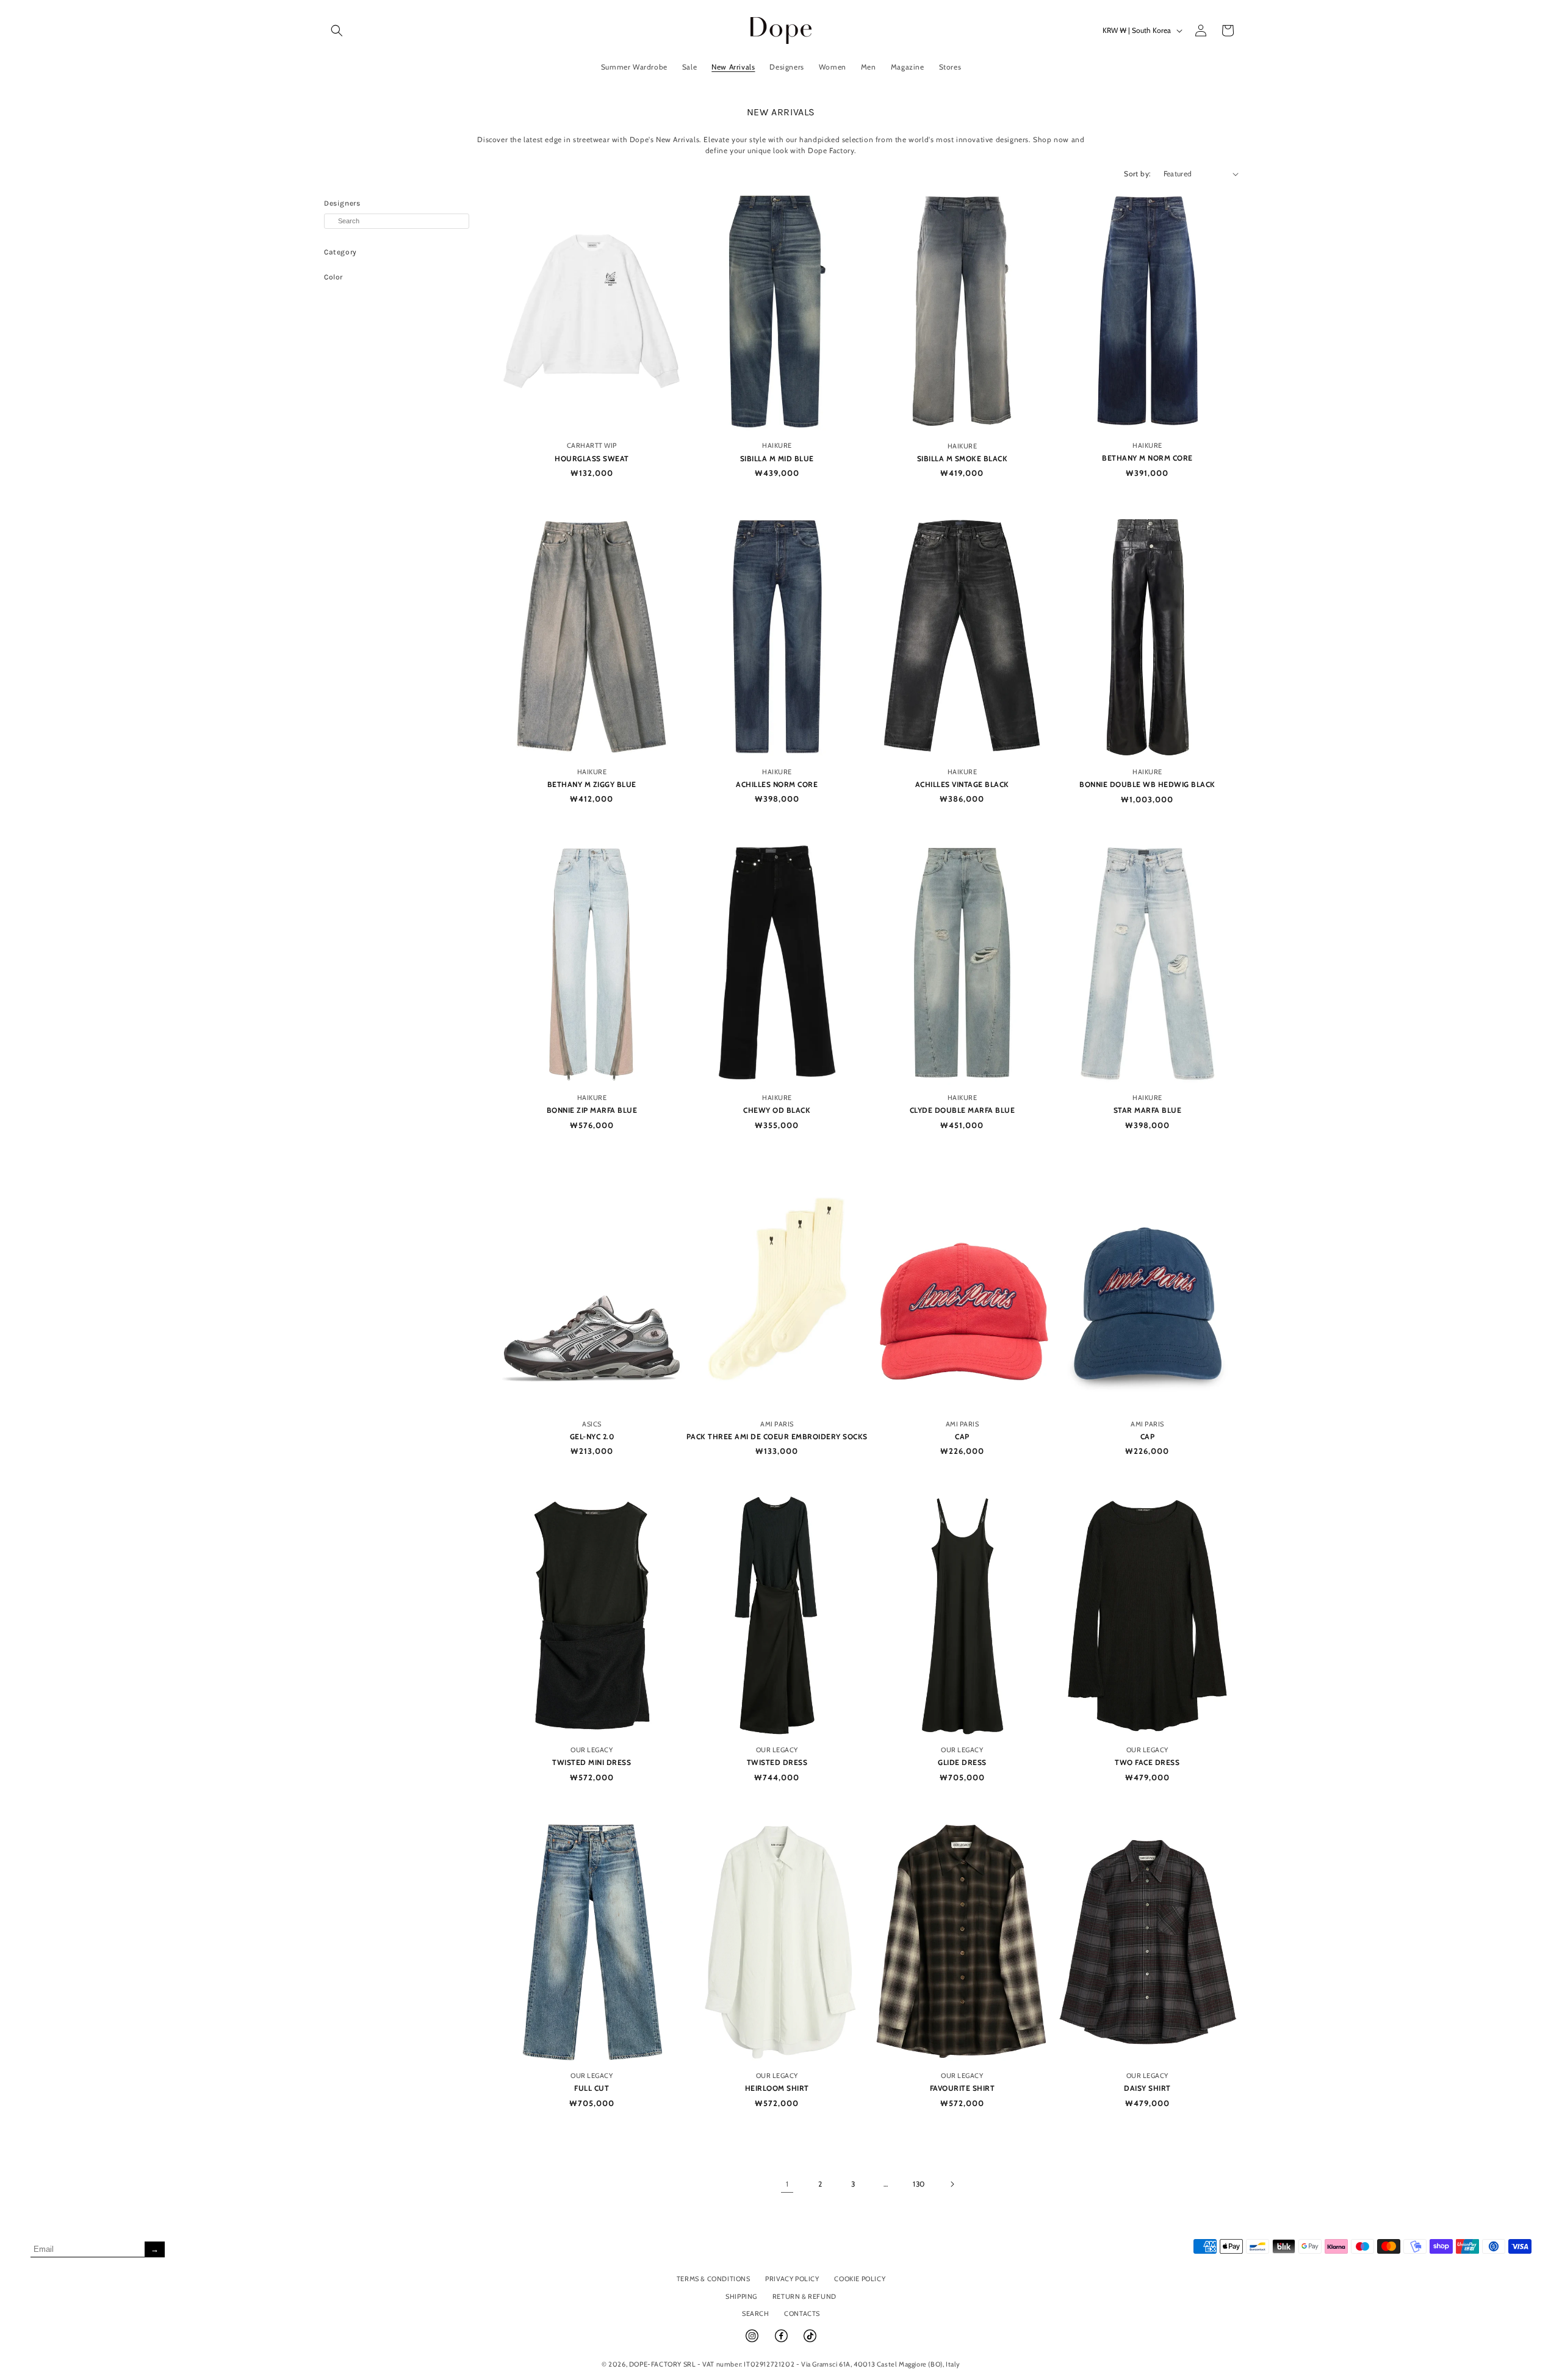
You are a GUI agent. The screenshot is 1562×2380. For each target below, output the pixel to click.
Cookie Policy (860, 2279)
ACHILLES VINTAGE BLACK (962, 784)
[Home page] (781, 30)
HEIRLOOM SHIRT (777, 2088)
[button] (337, 31)
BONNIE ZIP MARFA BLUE (592, 1110)
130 (919, 2184)
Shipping (741, 2296)
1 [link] (787, 2184)
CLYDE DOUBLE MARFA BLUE (963, 1110)
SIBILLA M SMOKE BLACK (963, 458)
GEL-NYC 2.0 (592, 1436)
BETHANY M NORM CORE (1147, 458)
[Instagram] (753, 2341)
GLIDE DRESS (962, 1762)
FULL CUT (592, 2088)
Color (333, 277)
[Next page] (952, 2184)
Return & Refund (804, 2296)
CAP (962, 1436)
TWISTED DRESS (777, 1762)
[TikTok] (810, 2341)
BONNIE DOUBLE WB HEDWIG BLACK (1147, 784)
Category (340, 252)
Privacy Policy (792, 2279)
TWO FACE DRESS (1147, 1762)
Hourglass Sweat (592, 458)
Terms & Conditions (714, 2279)
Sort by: (1137, 174)
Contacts (802, 2313)
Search (756, 2313)
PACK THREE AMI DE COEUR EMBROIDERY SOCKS (777, 1436)
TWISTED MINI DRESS (592, 1762)
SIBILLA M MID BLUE (777, 458)
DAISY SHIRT (1147, 2088)
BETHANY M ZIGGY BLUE (592, 784)
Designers (342, 203)
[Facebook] (782, 2341)
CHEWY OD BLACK (777, 1110)
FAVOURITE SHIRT (963, 2088)
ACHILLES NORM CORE (777, 784)
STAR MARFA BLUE (1148, 1110)
